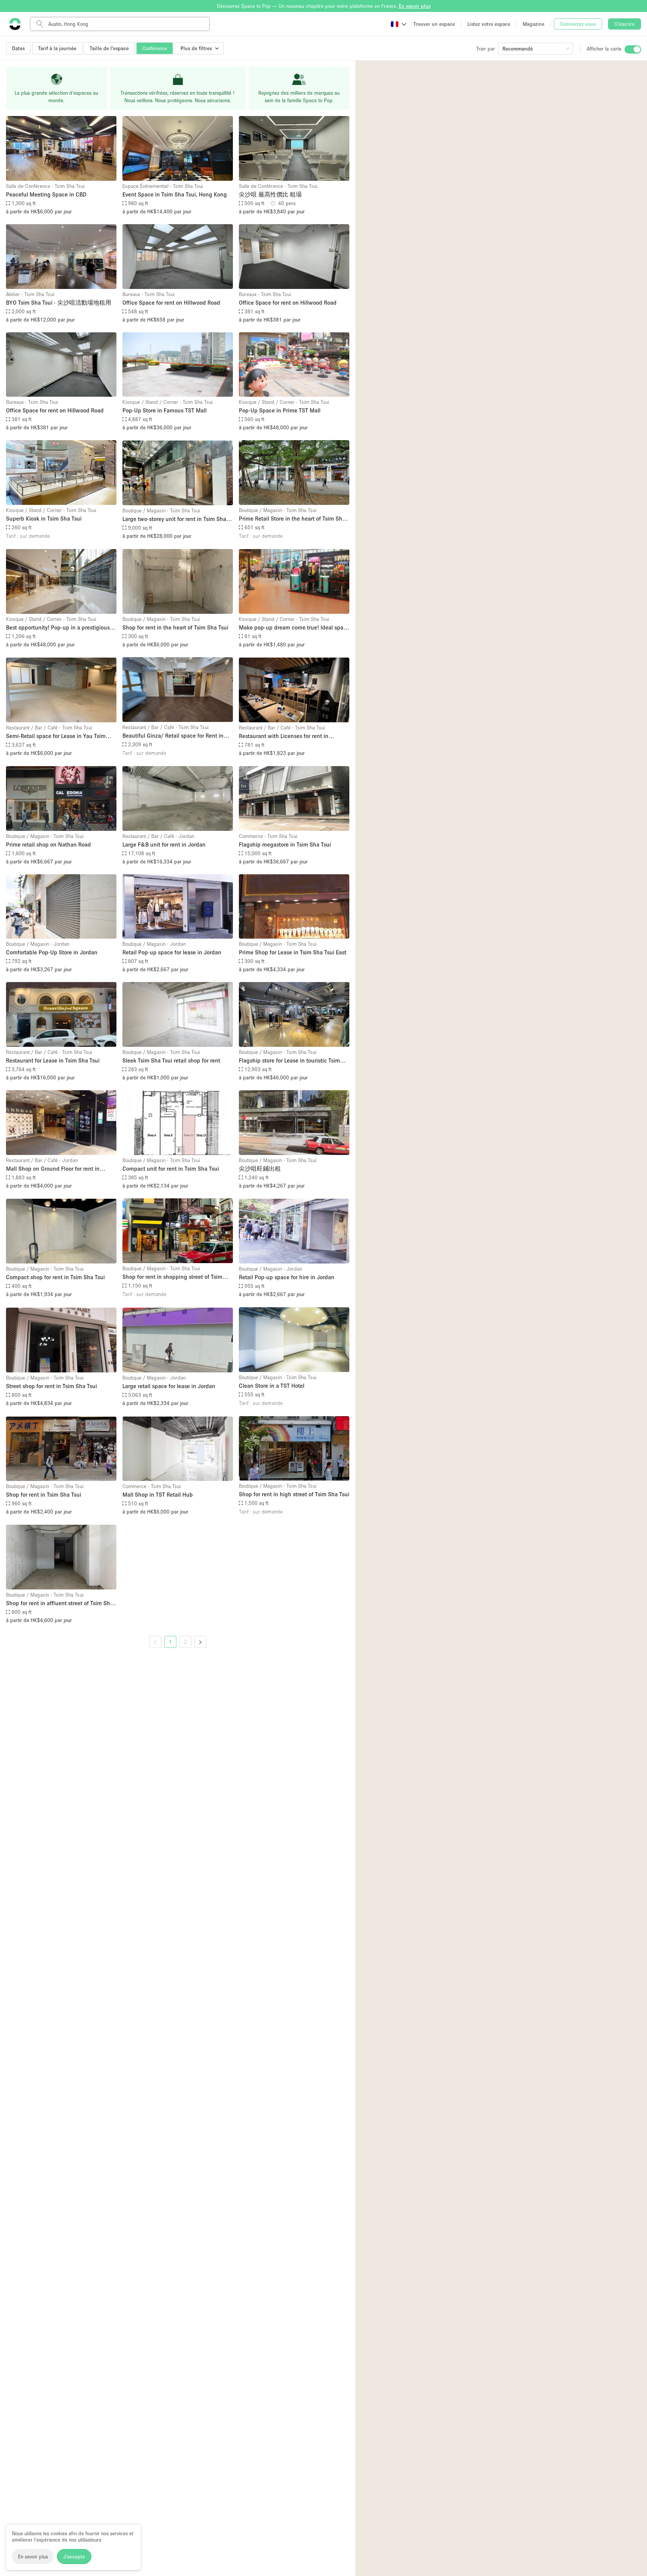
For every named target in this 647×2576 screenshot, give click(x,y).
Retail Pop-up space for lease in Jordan (172, 952)
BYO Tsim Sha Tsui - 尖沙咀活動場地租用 (59, 302)
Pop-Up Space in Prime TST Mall (280, 410)
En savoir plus (33, 2557)
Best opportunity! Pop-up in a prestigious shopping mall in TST (58, 628)
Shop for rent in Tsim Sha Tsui (44, 1494)
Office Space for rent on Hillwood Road (171, 302)
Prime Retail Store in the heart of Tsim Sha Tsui (292, 519)
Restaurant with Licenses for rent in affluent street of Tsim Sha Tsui (284, 736)
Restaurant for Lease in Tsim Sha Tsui (53, 1060)
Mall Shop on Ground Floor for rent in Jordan (53, 1169)
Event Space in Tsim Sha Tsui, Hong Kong (175, 194)
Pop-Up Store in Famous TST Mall (165, 410)
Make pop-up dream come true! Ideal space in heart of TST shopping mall (294, 628)
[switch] (633, 49)
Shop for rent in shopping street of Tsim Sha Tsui (172, 1277)
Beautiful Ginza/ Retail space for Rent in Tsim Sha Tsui (173, 736)
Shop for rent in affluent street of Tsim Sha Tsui (60, 1603)
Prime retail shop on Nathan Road (48, 844)
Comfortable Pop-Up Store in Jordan (52, 952)
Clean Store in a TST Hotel (272, 1385)
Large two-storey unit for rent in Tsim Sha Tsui (174, 519)
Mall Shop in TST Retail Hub (158, 1494)
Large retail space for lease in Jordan (169, 1386)
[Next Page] (200, 1642)
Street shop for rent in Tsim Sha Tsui (51, 1386)
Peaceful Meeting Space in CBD (46, 194)
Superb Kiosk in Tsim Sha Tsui (44, 518)
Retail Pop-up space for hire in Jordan (287, 1277)
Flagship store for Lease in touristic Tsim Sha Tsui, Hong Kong (289, 1061)
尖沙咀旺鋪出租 (260, 1168)
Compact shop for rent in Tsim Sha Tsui (55, 1277)
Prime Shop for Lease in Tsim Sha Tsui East (293, 952)
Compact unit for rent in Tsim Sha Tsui (171, 1168)
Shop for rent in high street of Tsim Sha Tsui (294, 1494)
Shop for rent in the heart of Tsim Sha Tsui (175, 627)
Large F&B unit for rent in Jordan (164, 844)
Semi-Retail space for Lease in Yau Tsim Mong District (56, 736)
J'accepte (74, 2557)
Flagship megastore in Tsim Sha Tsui (285, 844)
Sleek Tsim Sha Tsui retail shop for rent (171, 1060)
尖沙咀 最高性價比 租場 (270, 194)
